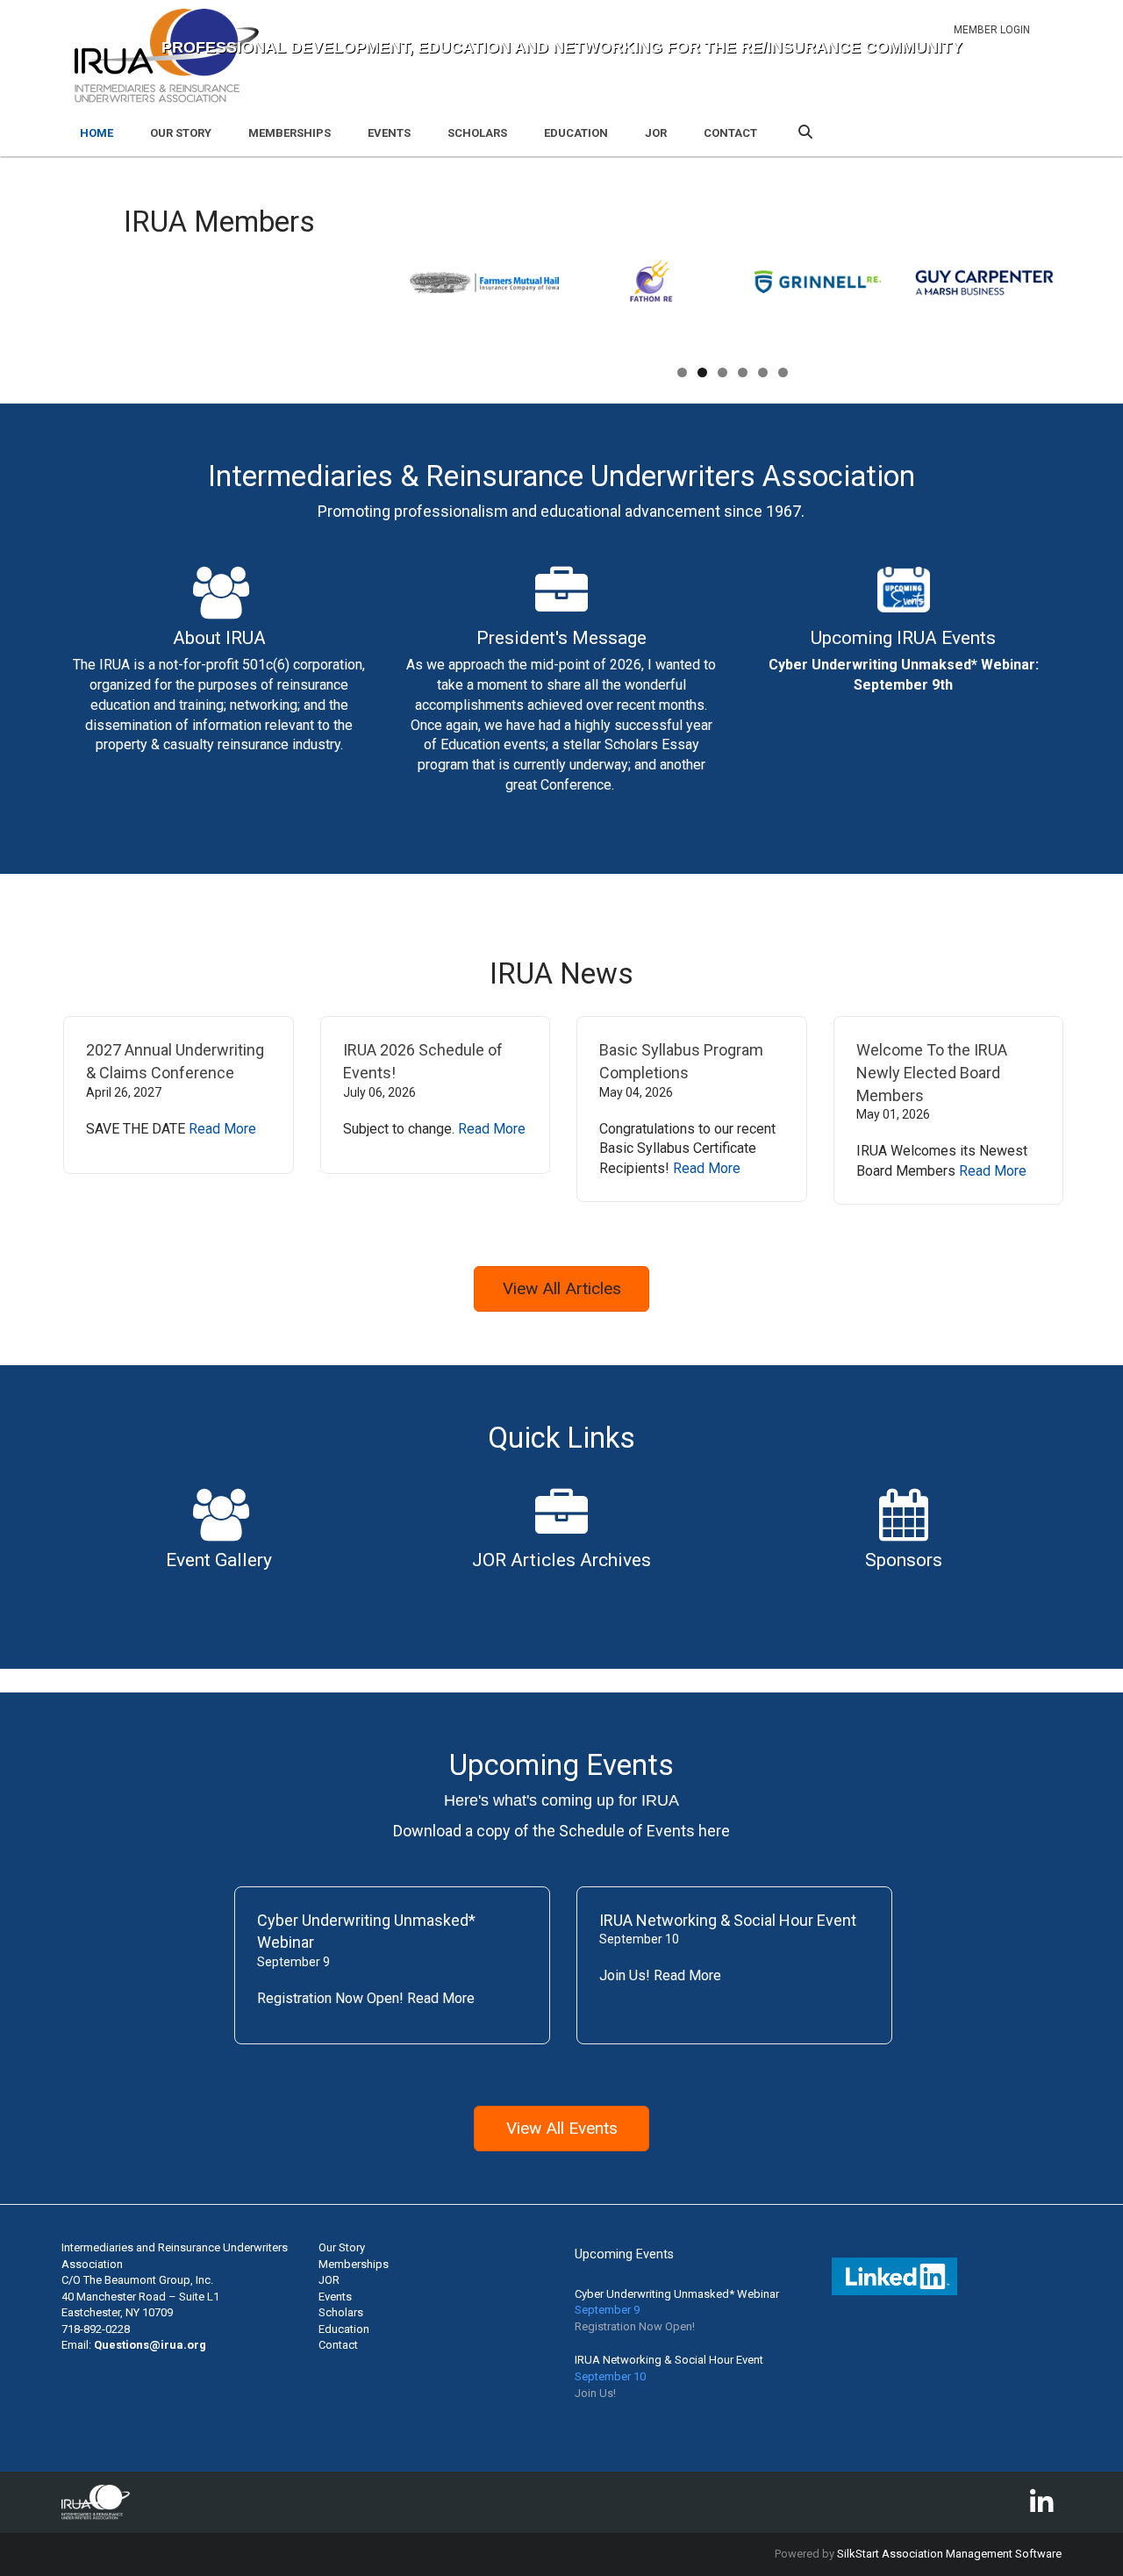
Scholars (477, 133)
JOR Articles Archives (561, 1560)
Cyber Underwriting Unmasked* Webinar (677, 2294)
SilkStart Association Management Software (949, 2554)
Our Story (181, 133)
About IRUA (219, 638)
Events (389, 133)
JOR (656, 133)
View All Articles (562, 1288)
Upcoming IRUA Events (903, 638)
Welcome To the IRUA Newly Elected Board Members (932, 1072)
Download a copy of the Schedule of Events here (561, 1831)
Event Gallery (219, 1560)
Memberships (290, 133)
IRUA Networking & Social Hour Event (728, 1920)
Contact (730, 133)
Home (97, 133)
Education (576, 133)
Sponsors (904, 1560)
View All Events (562, 2128)
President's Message (561, 638)
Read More (222, 1129)
